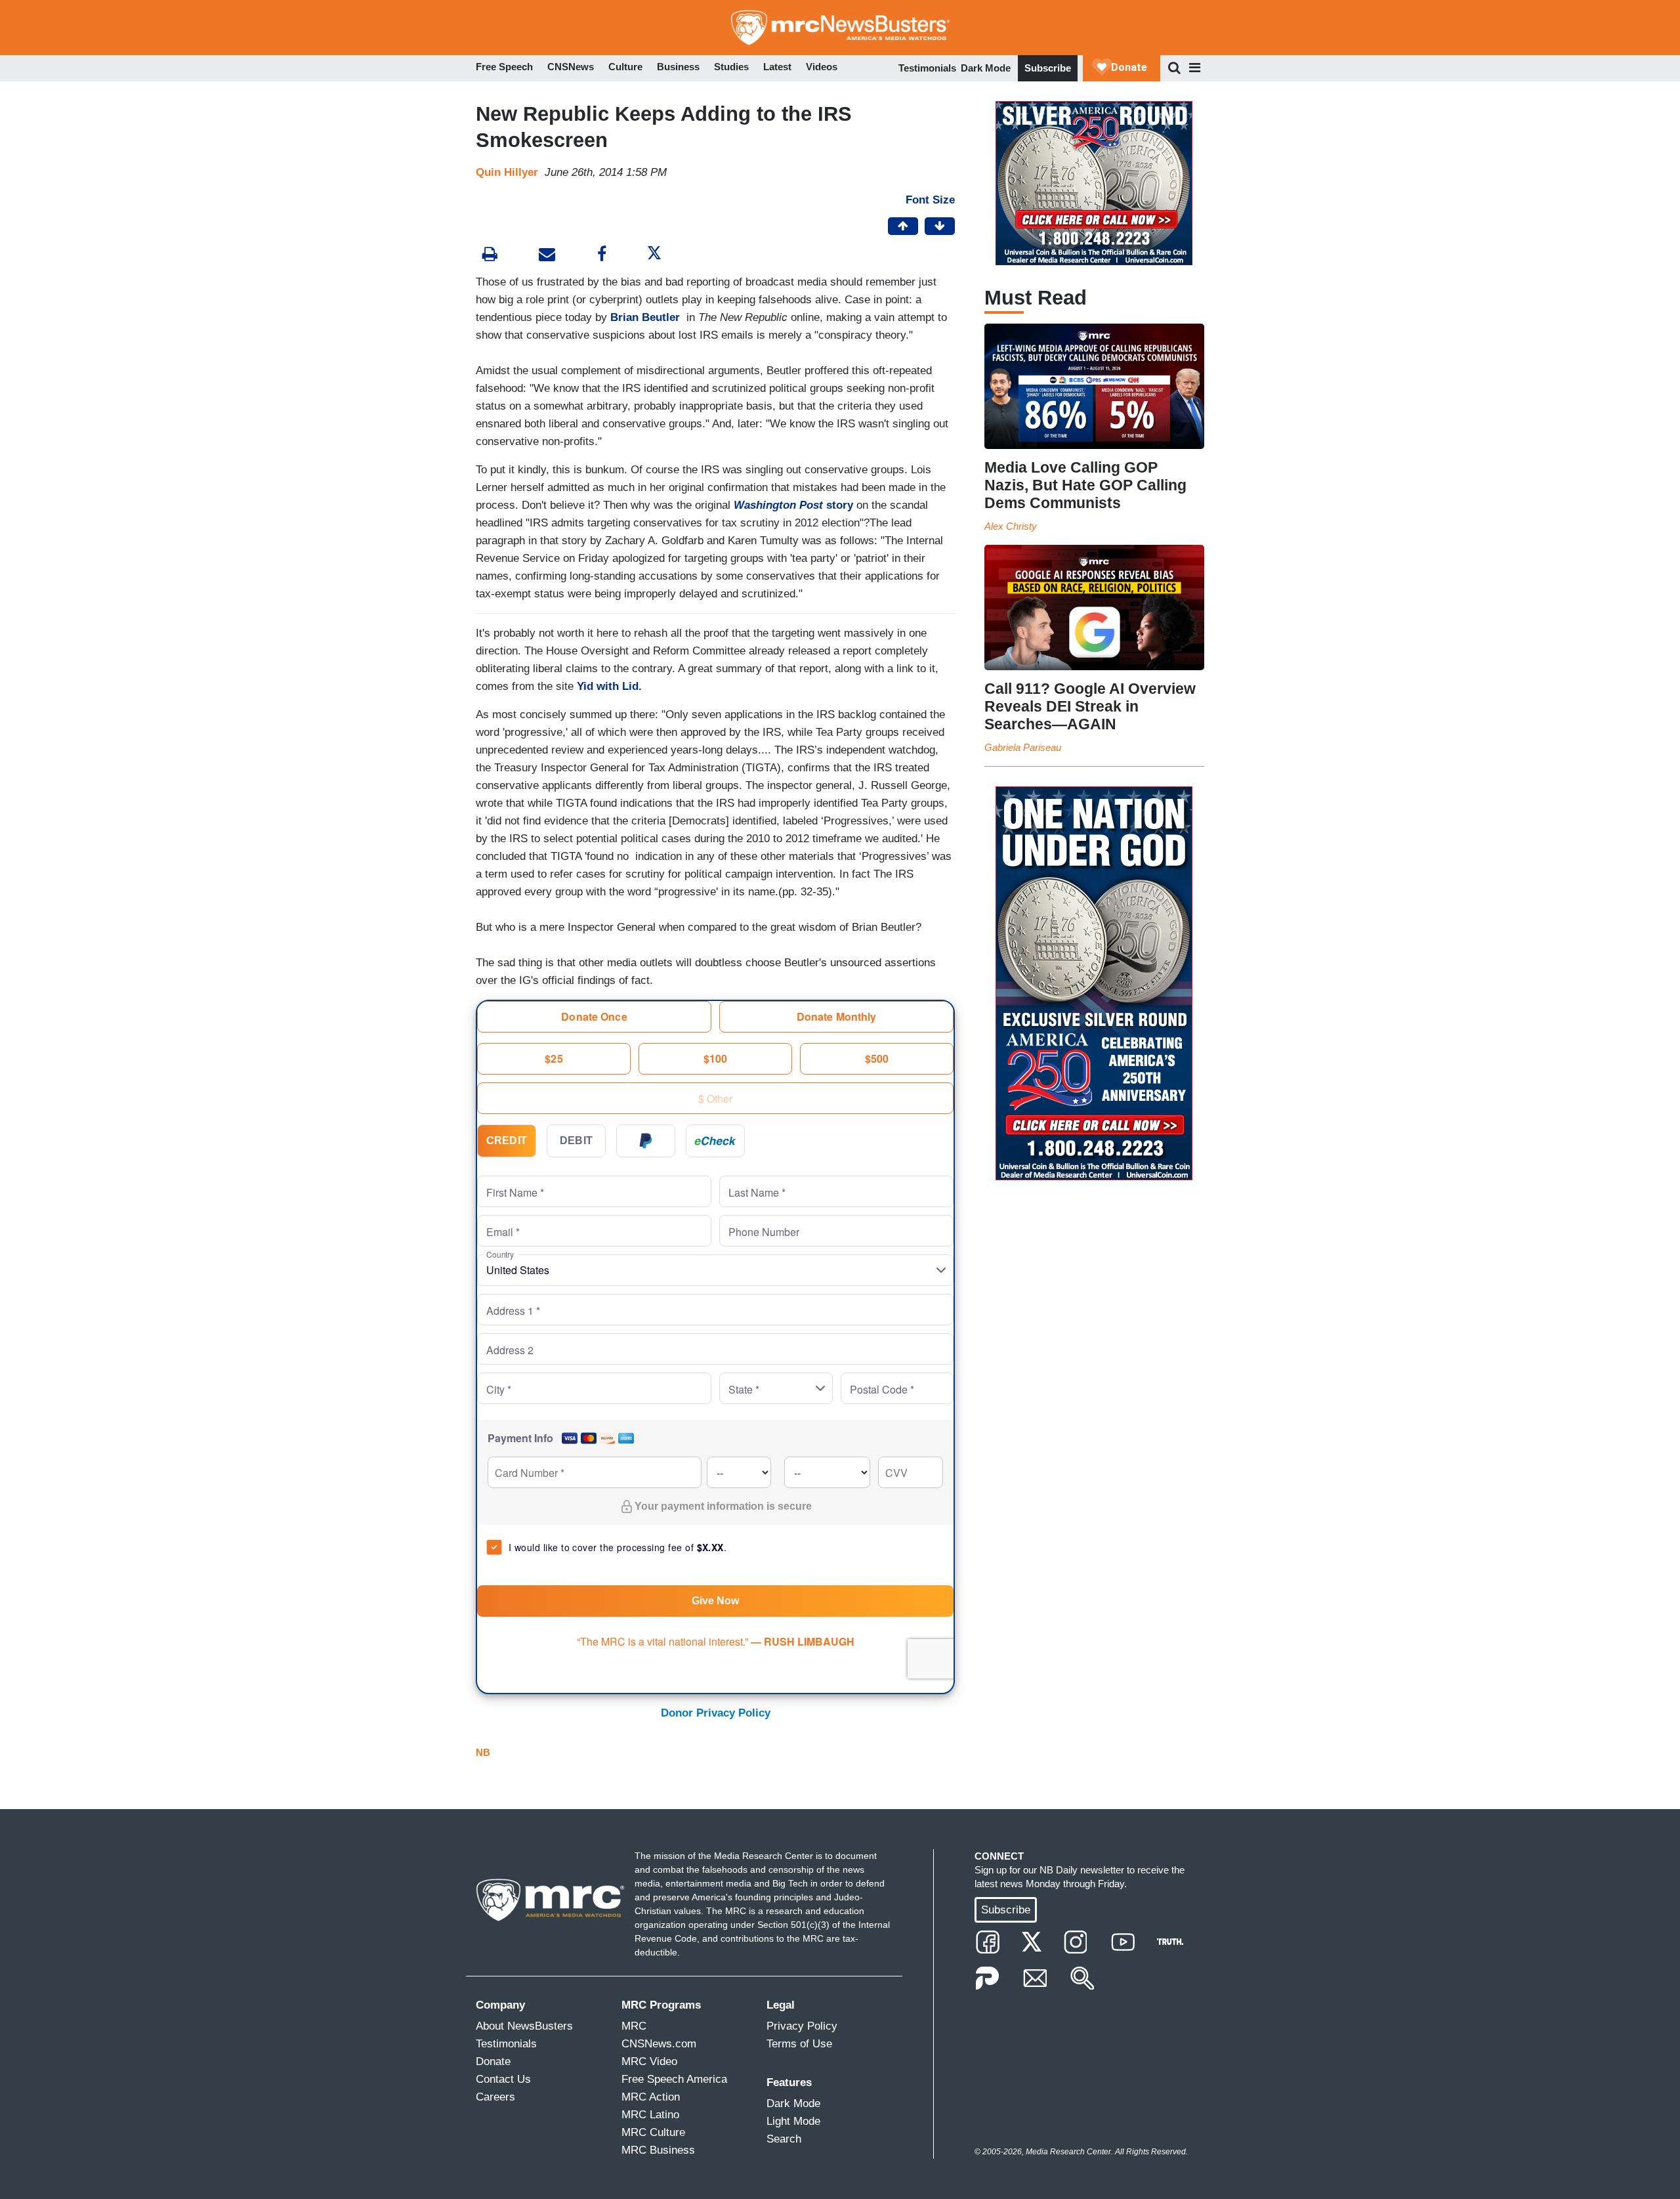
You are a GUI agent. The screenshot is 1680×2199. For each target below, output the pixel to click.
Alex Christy (1011, 526)
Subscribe (1048, 68)
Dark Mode (986, 68)
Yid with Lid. (608, 686)
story (793, 505)
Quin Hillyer (507, 172)
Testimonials (927, 68)
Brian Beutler (647, 317)
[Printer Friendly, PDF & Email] (547, 256)
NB (483, 1752)
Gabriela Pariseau (1023, 747)
